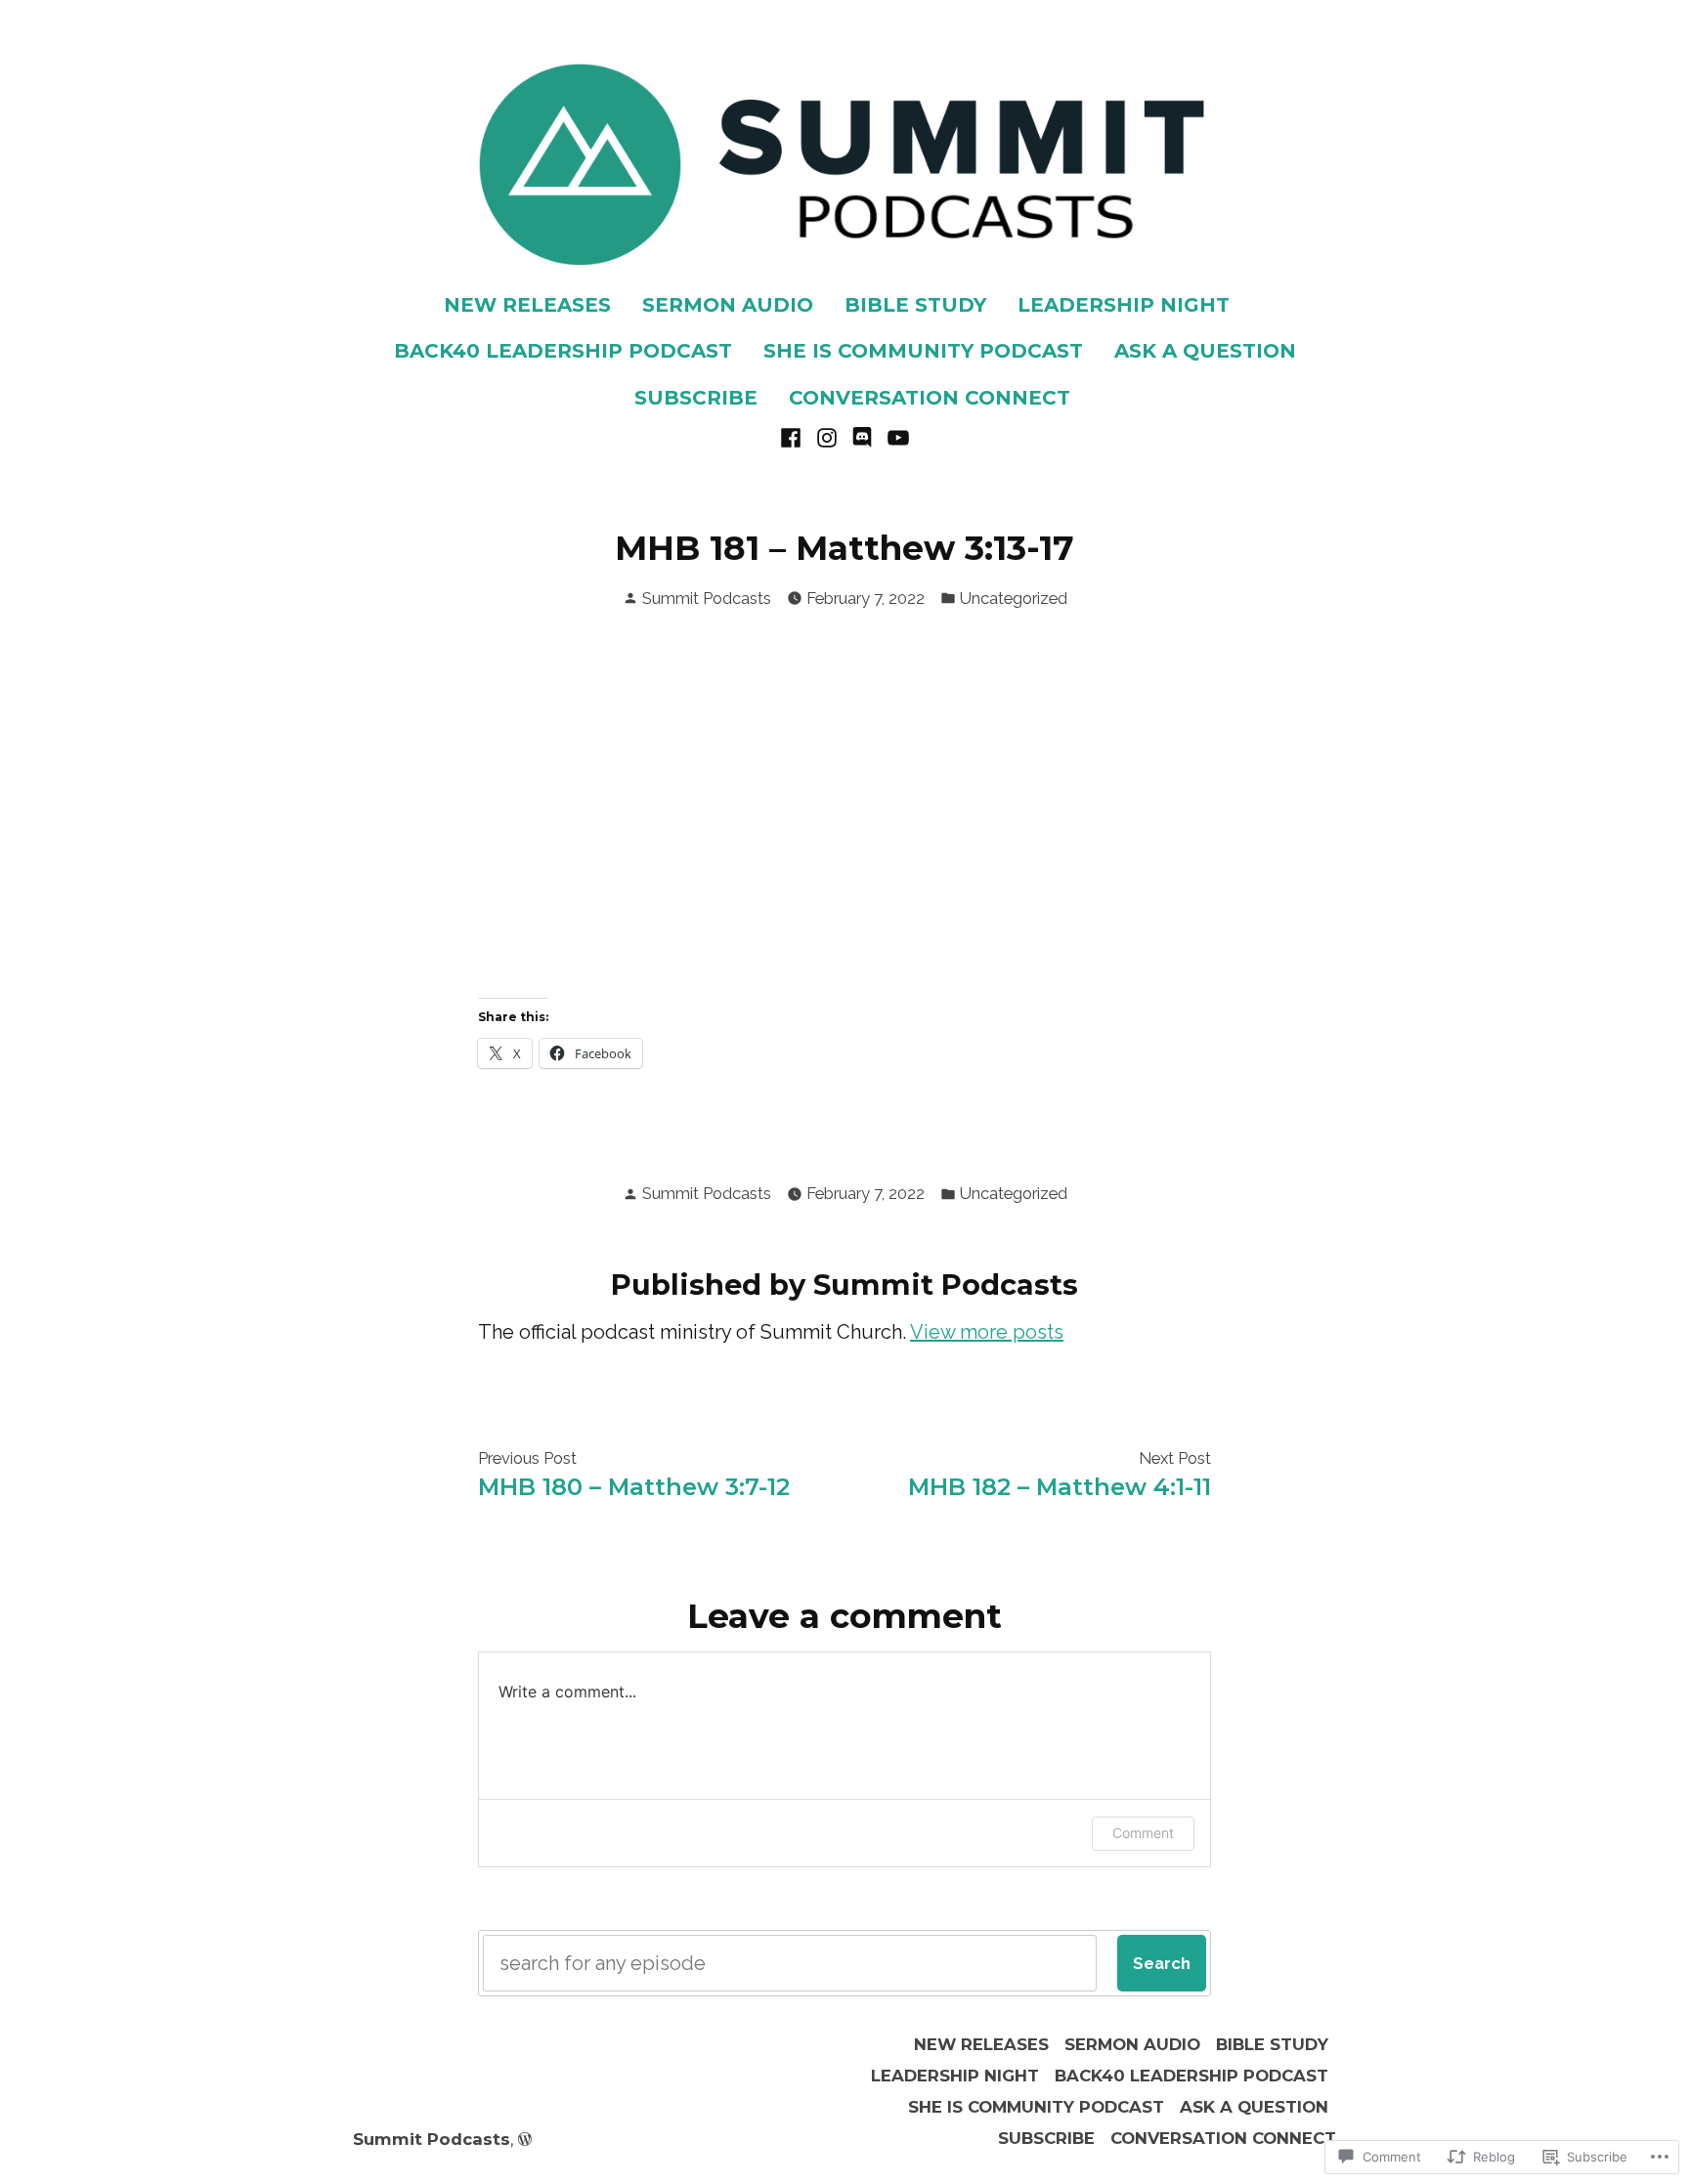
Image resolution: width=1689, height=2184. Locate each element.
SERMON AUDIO (728, 305)
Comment (1143, 1833)
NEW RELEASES (527, 305)
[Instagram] (826, 436)
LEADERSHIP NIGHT (1124, 305)
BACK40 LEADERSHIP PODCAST (563, 351)
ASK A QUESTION (1205, 351)
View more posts (987, 1332)
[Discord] (863, 436)
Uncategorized (1014, 598)
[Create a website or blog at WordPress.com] (525, 2139)
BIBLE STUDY (915, 305)
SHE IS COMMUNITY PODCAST (923, 351)
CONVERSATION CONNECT (930, 398)
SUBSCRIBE (696, 398)
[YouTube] (896, 436)
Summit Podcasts (707, 598)
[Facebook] (793, 436)
